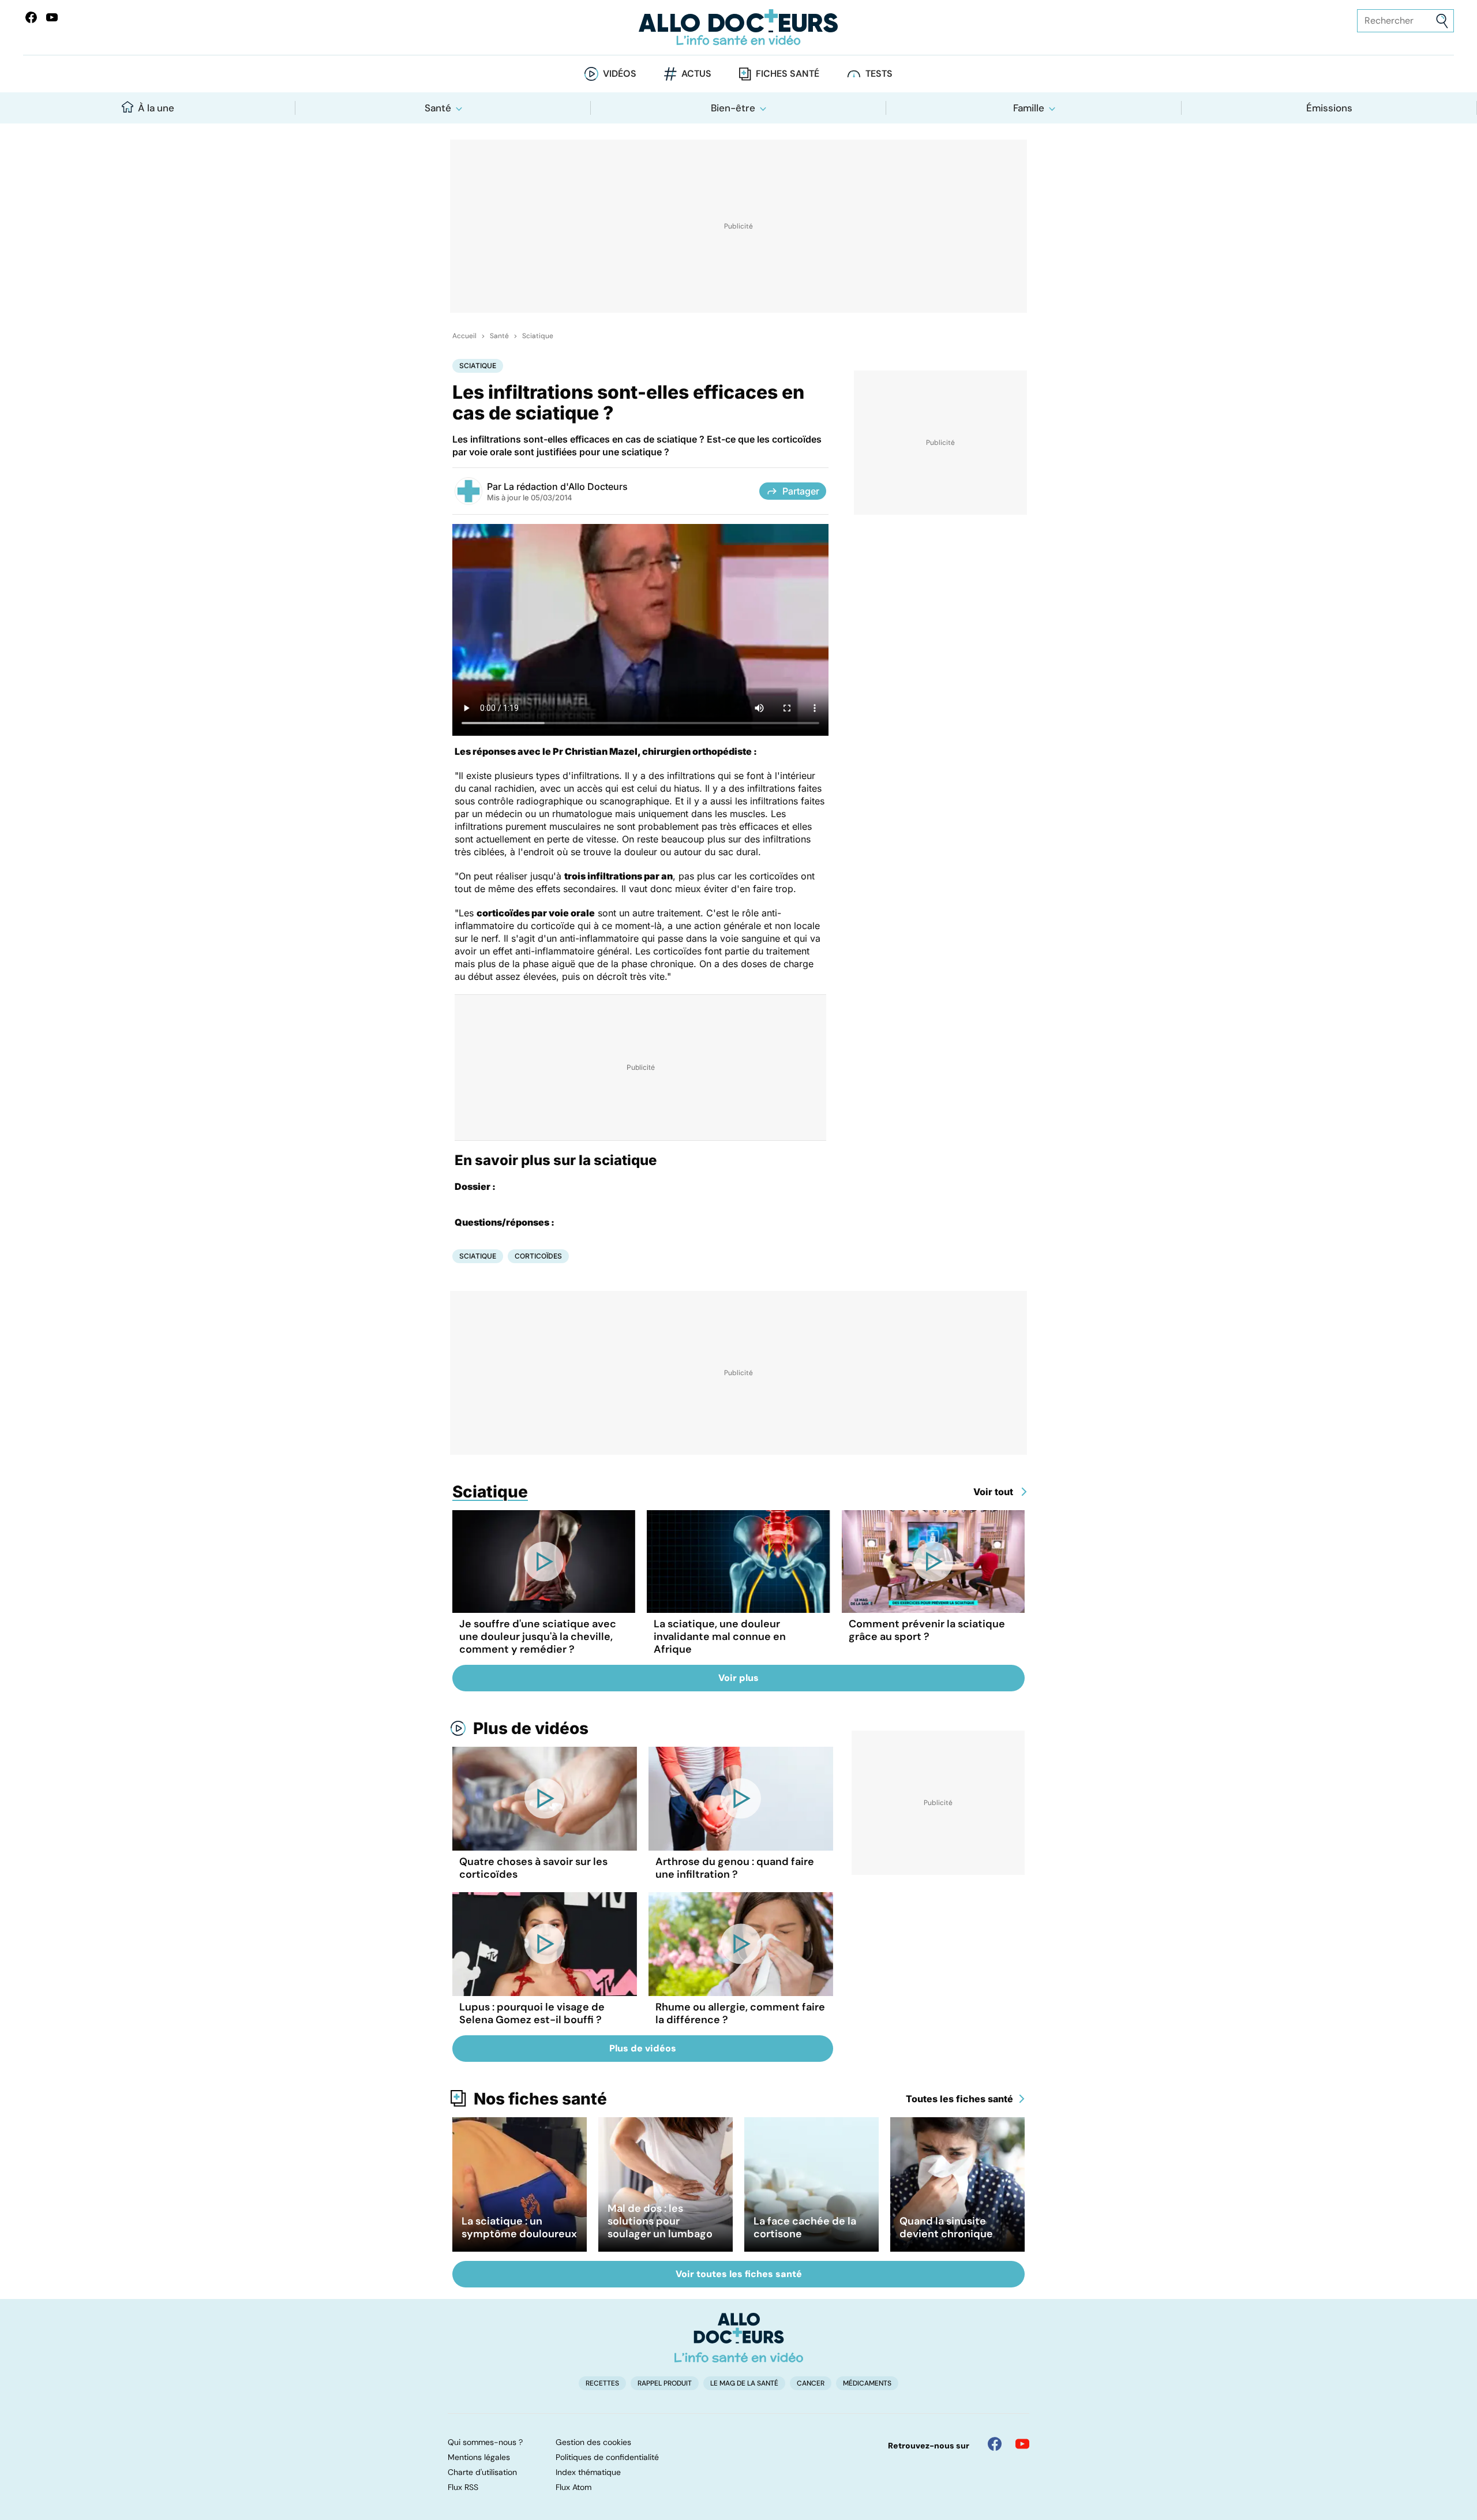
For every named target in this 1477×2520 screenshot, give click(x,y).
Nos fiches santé (540, 2099)
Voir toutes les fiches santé (739, 2274)
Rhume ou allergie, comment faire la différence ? (740, 2013)
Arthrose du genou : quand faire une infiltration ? (735, 1868)
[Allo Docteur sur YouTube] (1022, 2444)
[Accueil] (739, 2338)
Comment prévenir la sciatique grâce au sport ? (927, 1630)
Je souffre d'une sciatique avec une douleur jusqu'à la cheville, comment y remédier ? (538, 1637)
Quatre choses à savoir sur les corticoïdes (533, 1868)
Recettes (602, 2383)
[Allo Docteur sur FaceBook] (31, 17)
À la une (156, 108)
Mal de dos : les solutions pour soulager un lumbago (660, 2221)
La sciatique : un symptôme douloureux (519, 2227)
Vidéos (620, 74)
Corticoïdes (538, 1256)
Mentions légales (479, 2457)
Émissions (1329, 108)
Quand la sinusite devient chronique (946, 2227)
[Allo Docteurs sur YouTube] (52, 17)
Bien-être (733, 108)
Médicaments (867, 2383)
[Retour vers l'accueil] (738, 27)
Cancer (811, 2383)
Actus (696, 74)
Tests (879, 74)
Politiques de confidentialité (607, 2457)
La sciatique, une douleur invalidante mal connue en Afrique (720, 1637)
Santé (438, 108)
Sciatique (538, 336)
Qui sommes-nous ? (485, 2442)
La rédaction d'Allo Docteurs (566, 486)
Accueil (464, 336)
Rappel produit (665, 2383)
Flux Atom (573, 2487)
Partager (801, 491)
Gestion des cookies (593, 2442)
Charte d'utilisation (482, 2472)
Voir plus (738, 1678)
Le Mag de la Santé (744, 2383)
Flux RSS (463, 2487)
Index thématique (588, 2472)
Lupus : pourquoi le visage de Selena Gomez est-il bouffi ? (532, 2013)
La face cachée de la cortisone (805, 2227)
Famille (1029, 108)
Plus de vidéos (531, 1728)
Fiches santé (788, 74)
